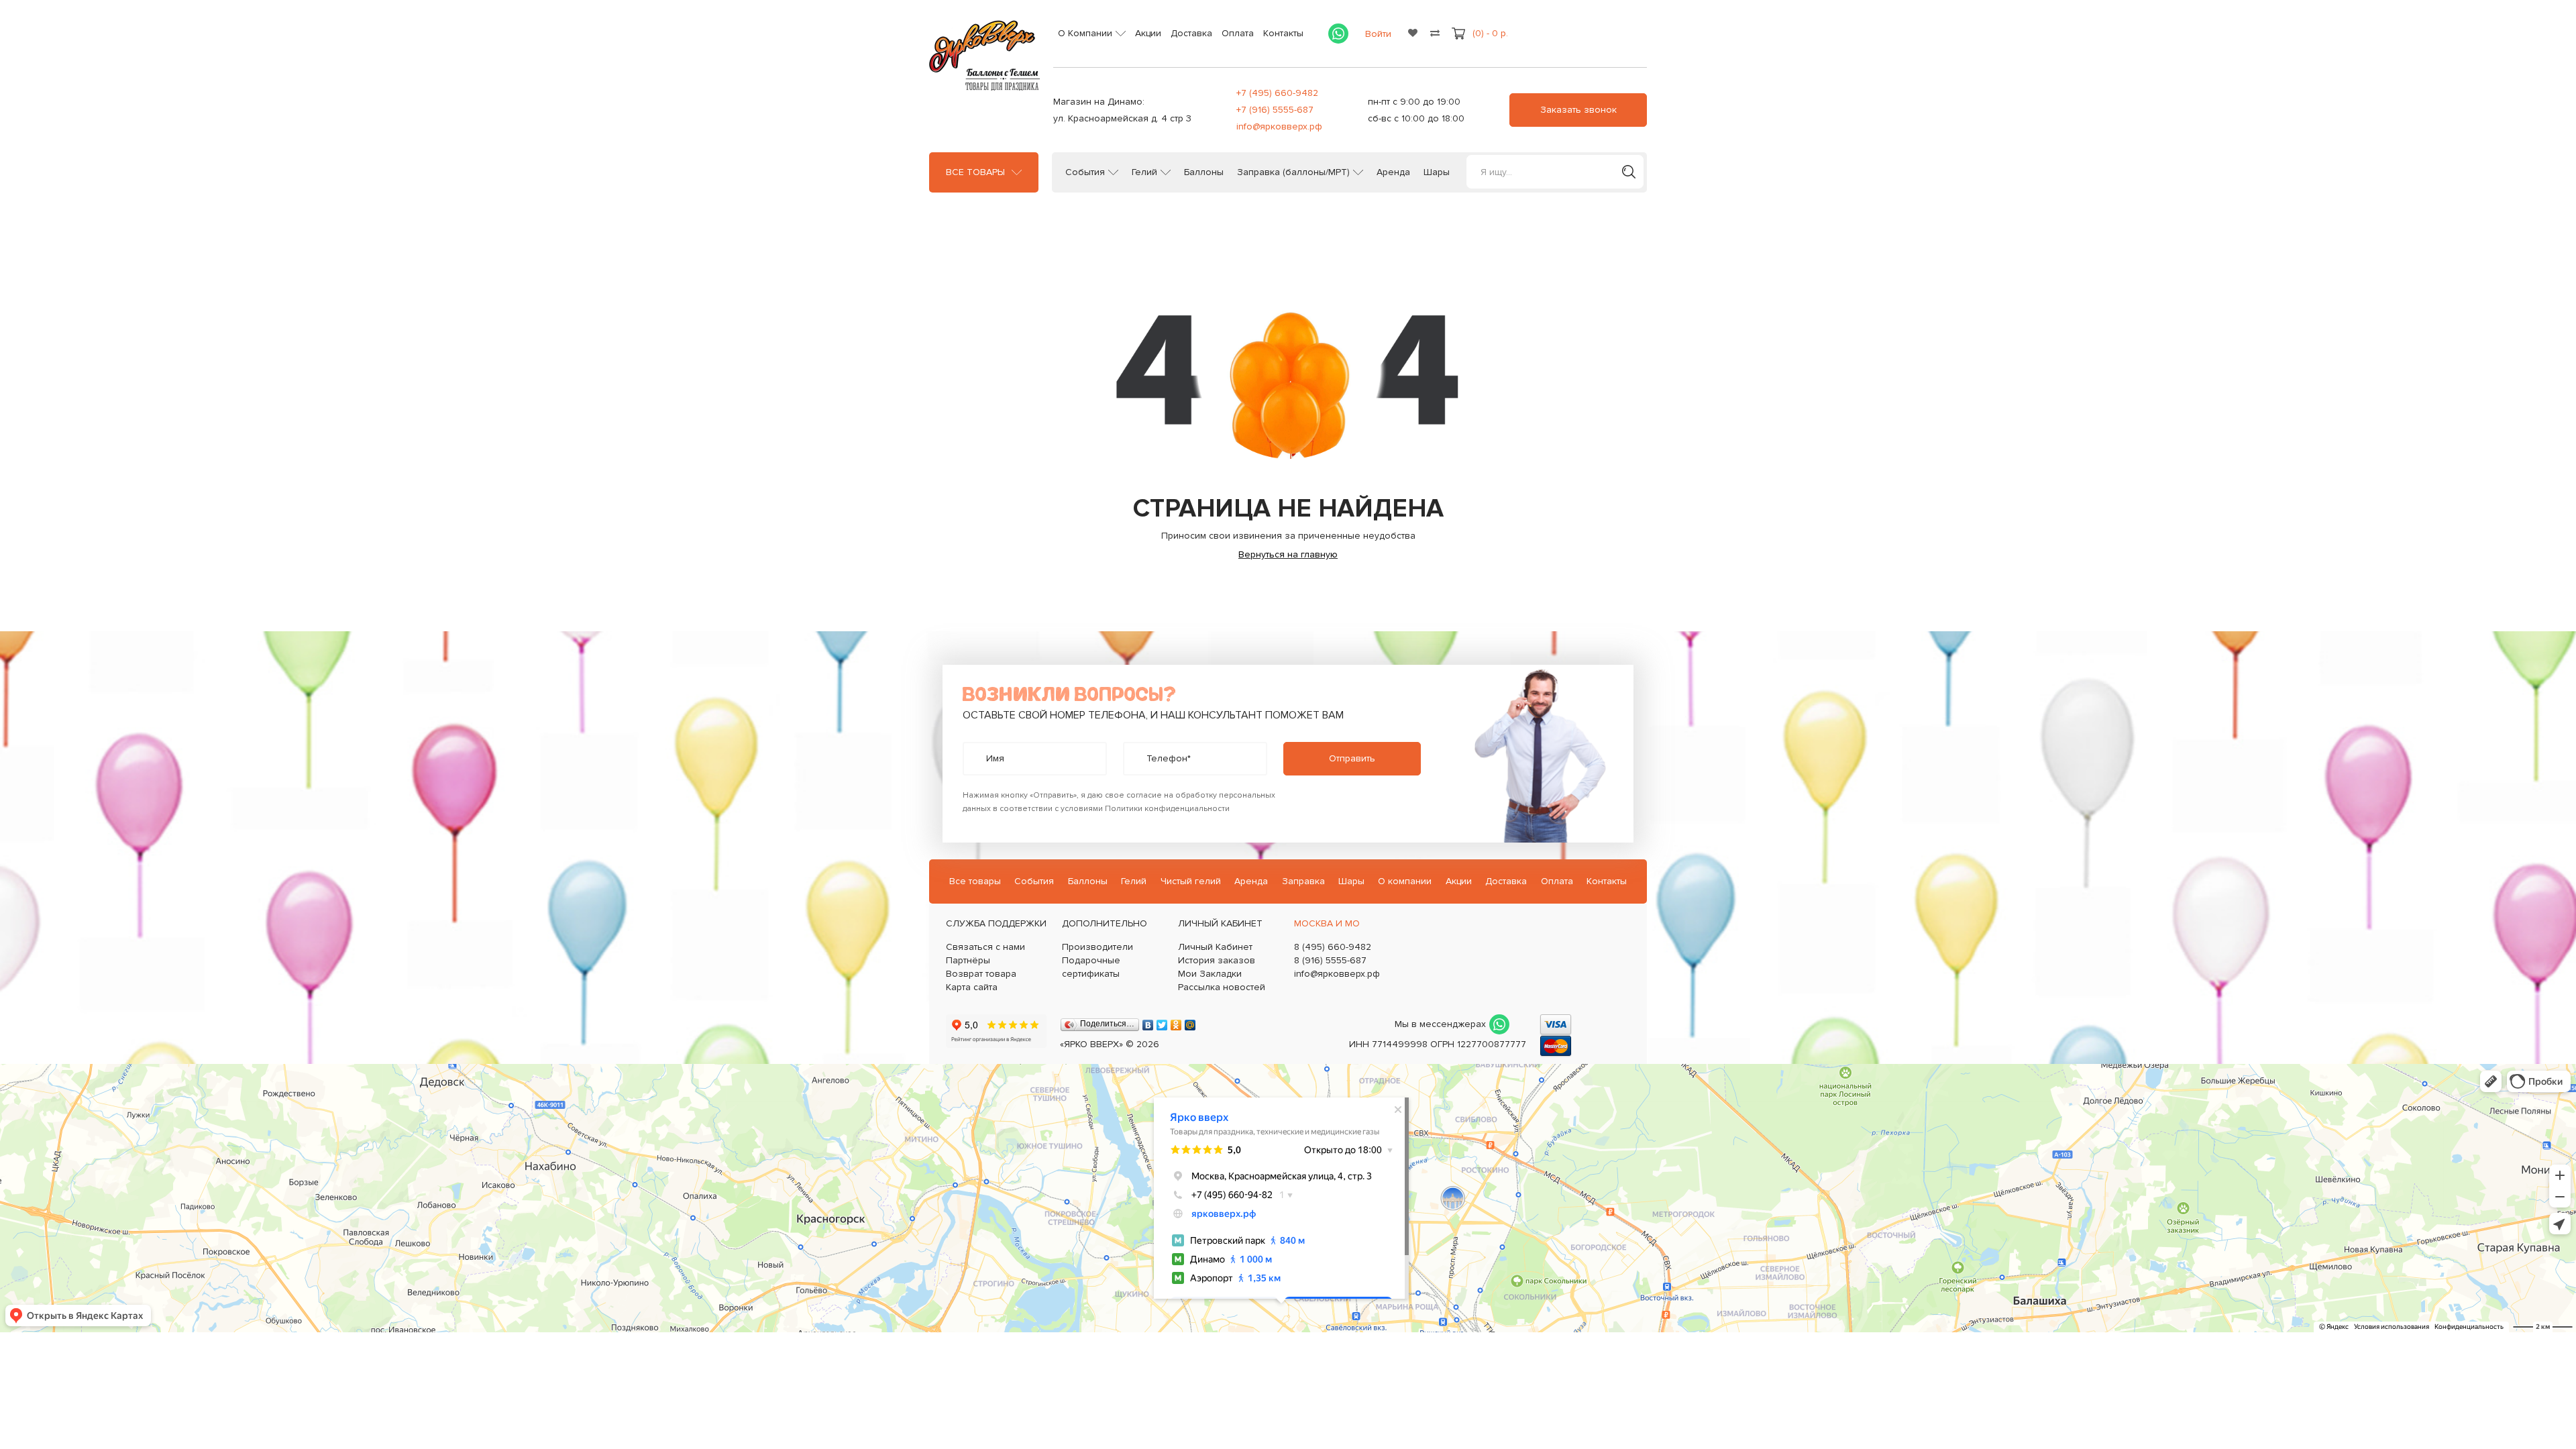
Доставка (1191, 33)
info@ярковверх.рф (1279, 126)
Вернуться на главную (1288, 554)
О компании (1405, 881)
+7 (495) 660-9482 (1277, 93)
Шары (1437, 172)
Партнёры (968, 960)
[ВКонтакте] (1148, 1022)
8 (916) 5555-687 (1330, 960)
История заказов (1217, 960)
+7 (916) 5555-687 (1275, 110)
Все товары (975, 172)
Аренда (1393, 172)
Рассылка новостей (1222, 987)
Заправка (1303, 881)
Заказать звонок (1578, 110)
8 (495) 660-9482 (1333, 947)
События (1085, 172)
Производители (1097, 947)
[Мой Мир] (1190, 1022)
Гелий (1144, 172)
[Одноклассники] (1176, 1022)
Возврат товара (981, 974)
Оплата (1238, 33)
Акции (1148, 33)
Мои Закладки (1210, 974)
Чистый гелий (1191, 881)
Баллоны (1204, 172)
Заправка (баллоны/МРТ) (1293, 172)
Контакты (1283, 33)
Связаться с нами (985, 947)
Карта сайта (972, 987)
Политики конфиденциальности (1167, 809)
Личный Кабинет (1215, 947)
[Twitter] (1162, 1022)
